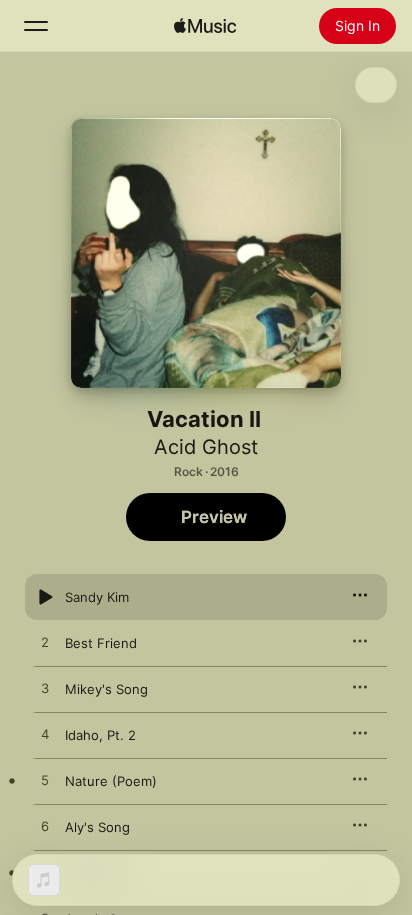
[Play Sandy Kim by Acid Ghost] (45, 597)
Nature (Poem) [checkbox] (111, 781)
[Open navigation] (36, 26)
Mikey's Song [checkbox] (106, 689)
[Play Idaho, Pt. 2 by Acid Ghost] (45, 735)
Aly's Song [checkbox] (97, 827)
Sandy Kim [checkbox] (97, 597)
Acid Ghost (206, 447)
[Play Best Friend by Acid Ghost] (45, 643)
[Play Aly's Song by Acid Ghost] (45, 827)
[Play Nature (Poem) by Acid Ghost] (45, 781)
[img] (205, 26)
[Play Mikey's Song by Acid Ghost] (45, 689)
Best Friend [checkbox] (101, 643)
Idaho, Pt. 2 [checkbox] (100, 735)
